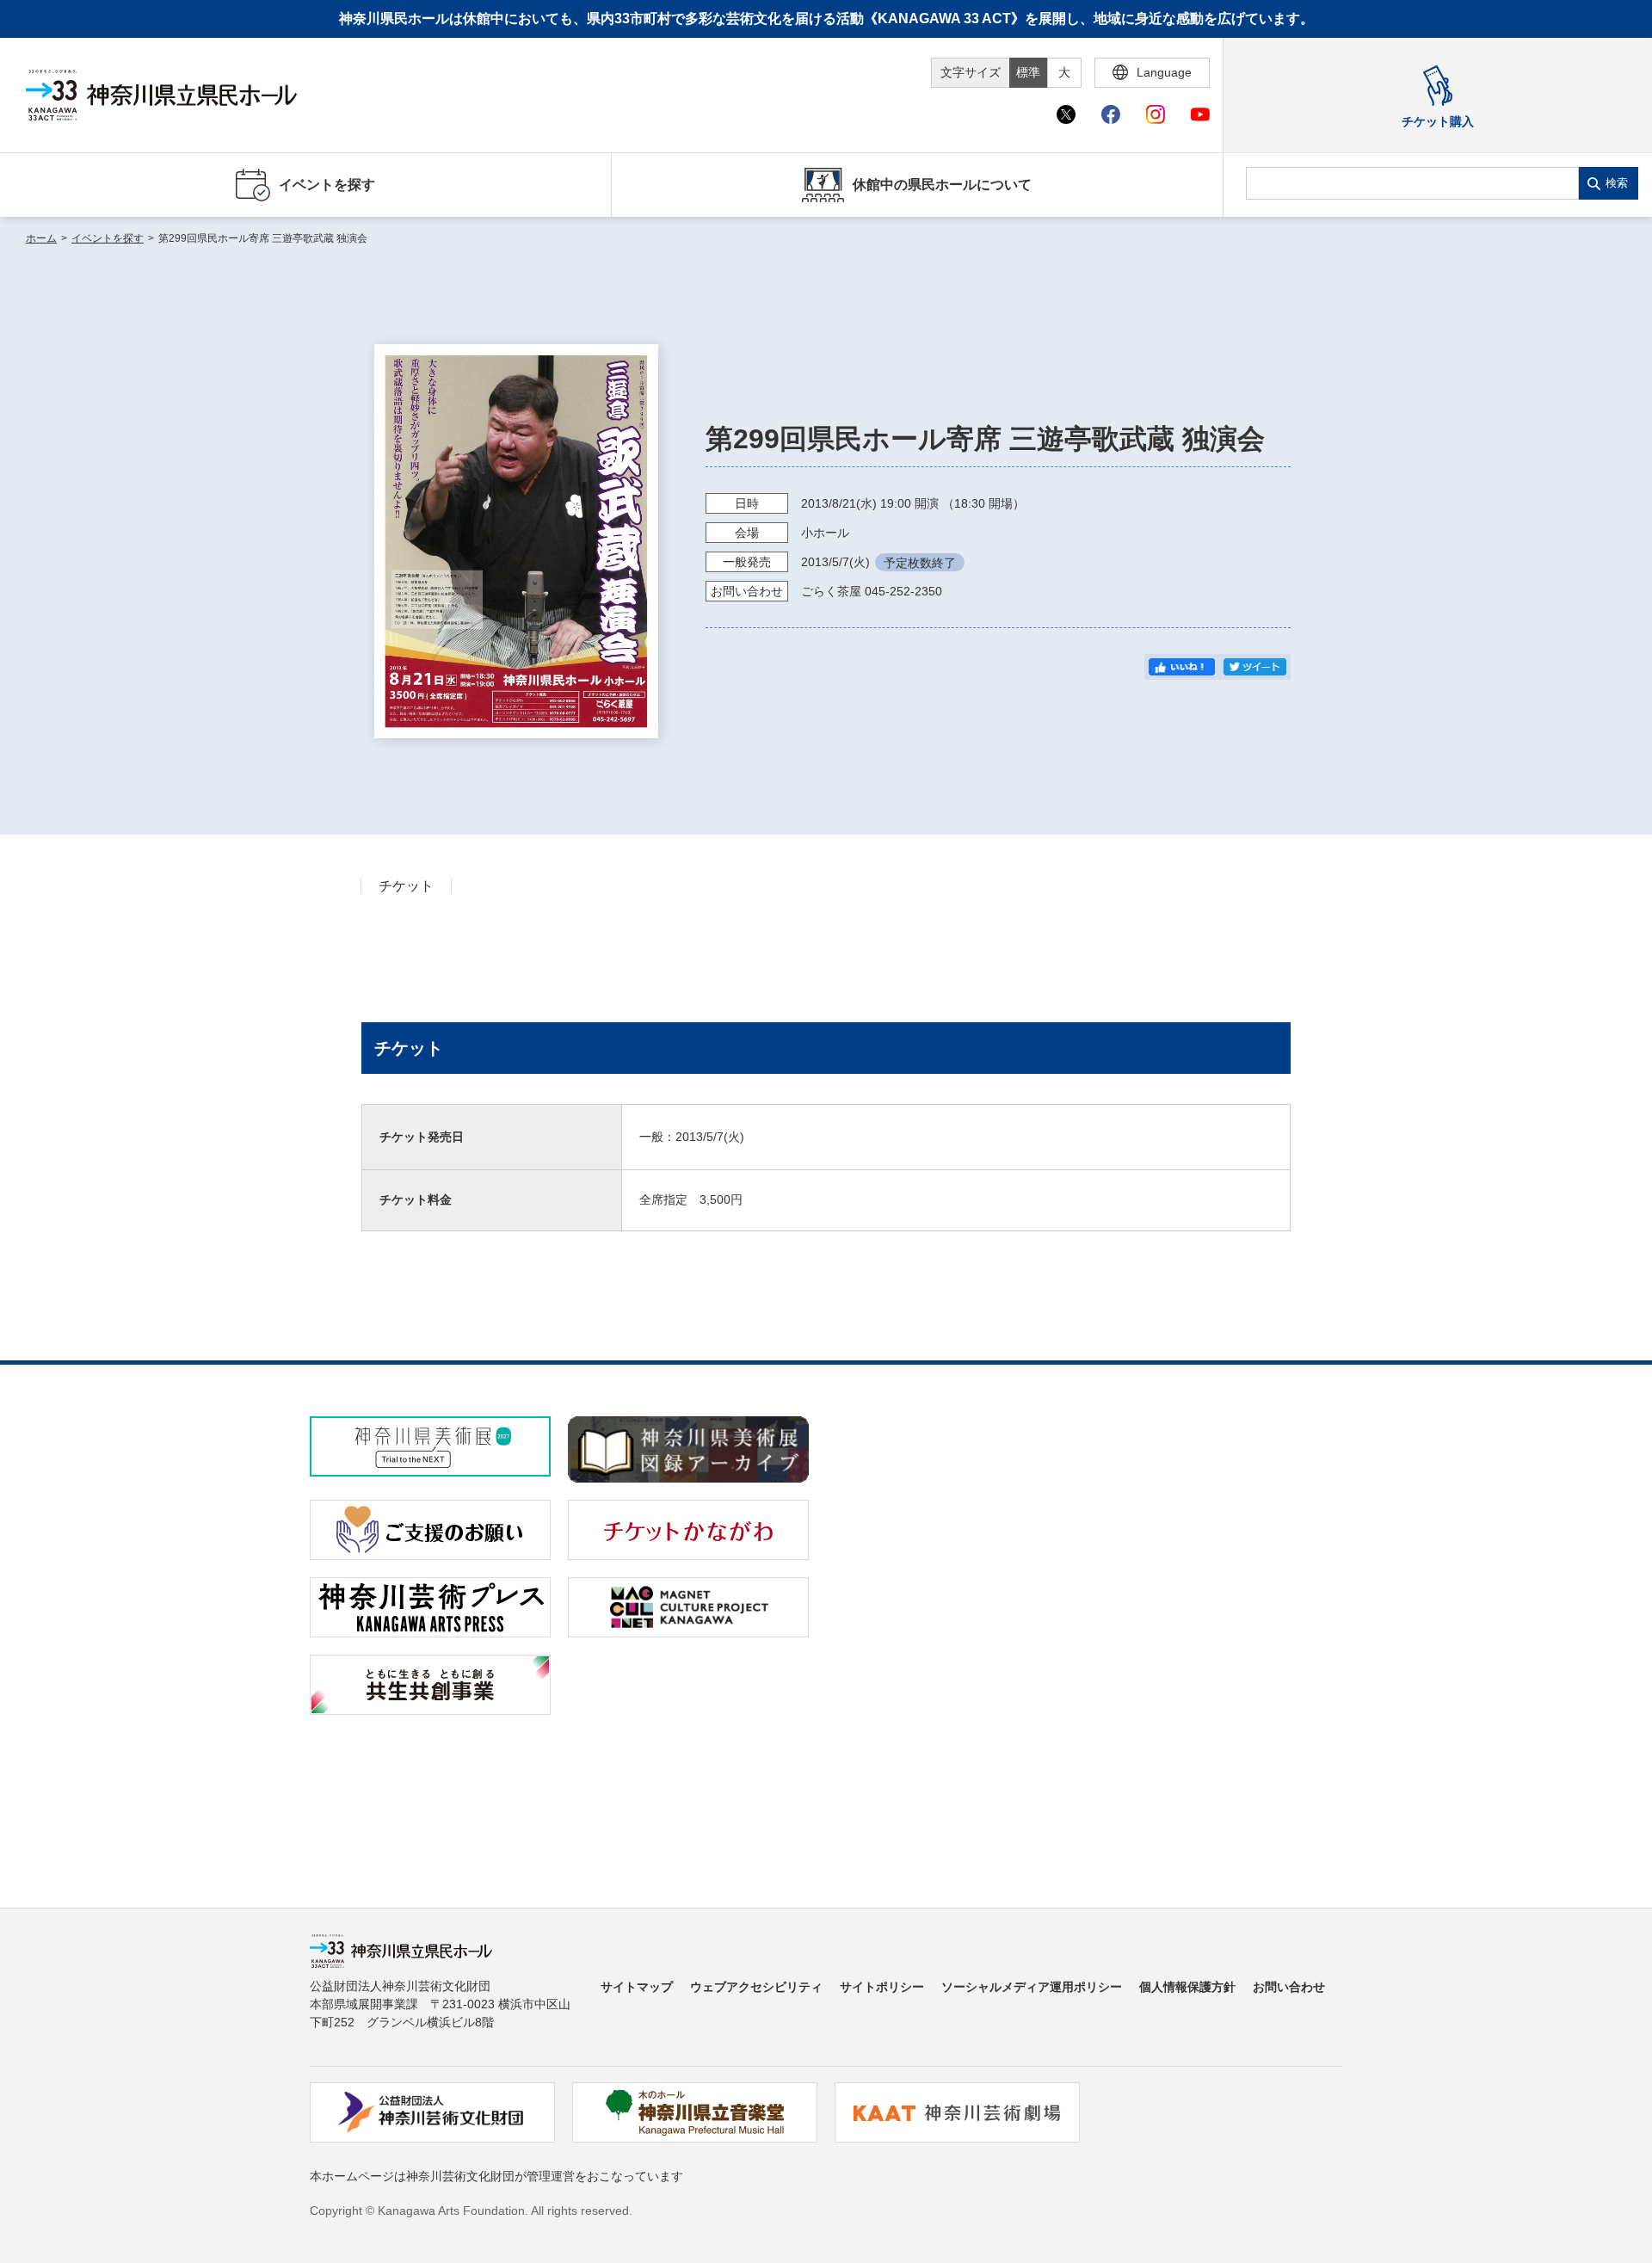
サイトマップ (637, 1987)
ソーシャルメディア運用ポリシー (1032, 1987)
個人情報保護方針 (1187, 1987)
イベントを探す (108, 238)
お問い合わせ (1289, 1987)
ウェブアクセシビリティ (756, 1987)
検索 (1617, 183)
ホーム (41, 238)
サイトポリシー (882, 1987)
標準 (1028, 72)
